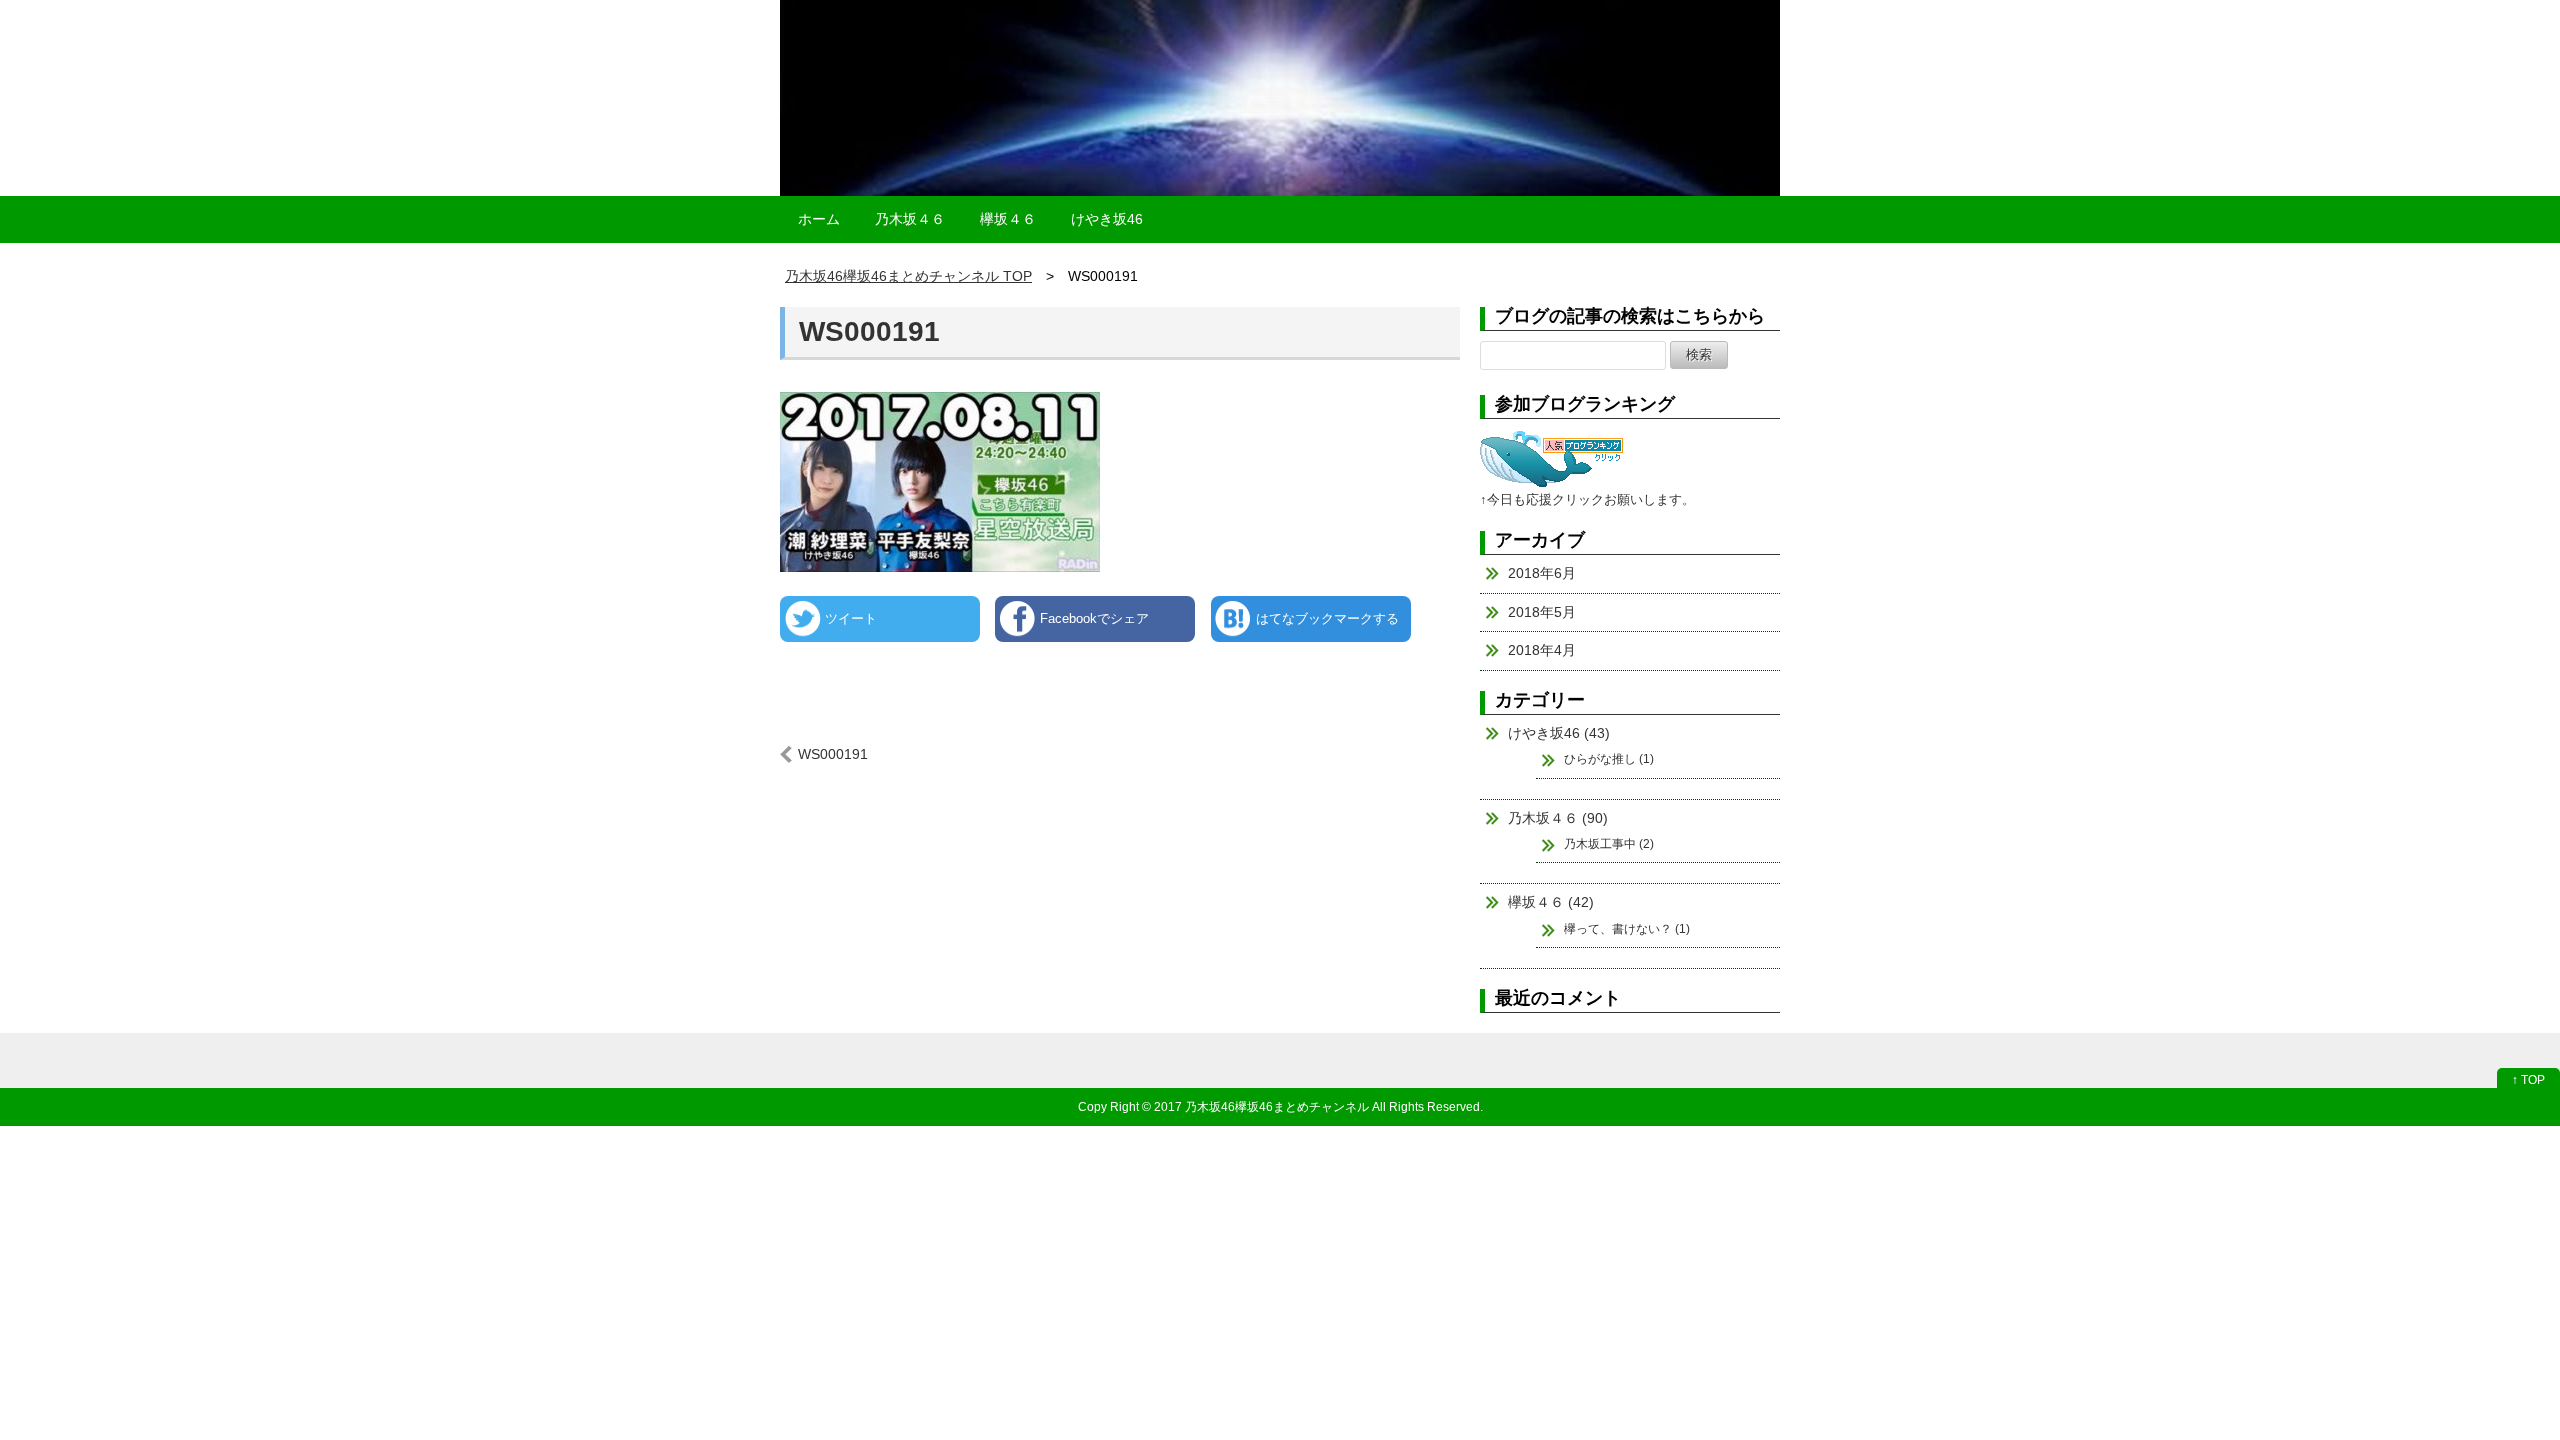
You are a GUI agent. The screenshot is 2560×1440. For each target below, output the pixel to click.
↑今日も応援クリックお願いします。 (1587, 499)
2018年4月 (1542, 650)
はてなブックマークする (1327, 618)
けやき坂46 (1107, 219)
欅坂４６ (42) (1551, 902)
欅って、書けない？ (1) (1627, 929)
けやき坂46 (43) (1559, 733)
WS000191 (869, 331)
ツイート (851, 618)
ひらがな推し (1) (1609, 759)
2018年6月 (1542, 573)
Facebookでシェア (1094, 618)
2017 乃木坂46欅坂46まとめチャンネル (1261, 1106)
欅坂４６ (1008, 219)
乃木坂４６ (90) (1558, 818)
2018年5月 (1542, 612)
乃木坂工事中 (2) (1609, 844)
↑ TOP (2528, 1080)
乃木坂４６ (910, 219)
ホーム (819, 219)
